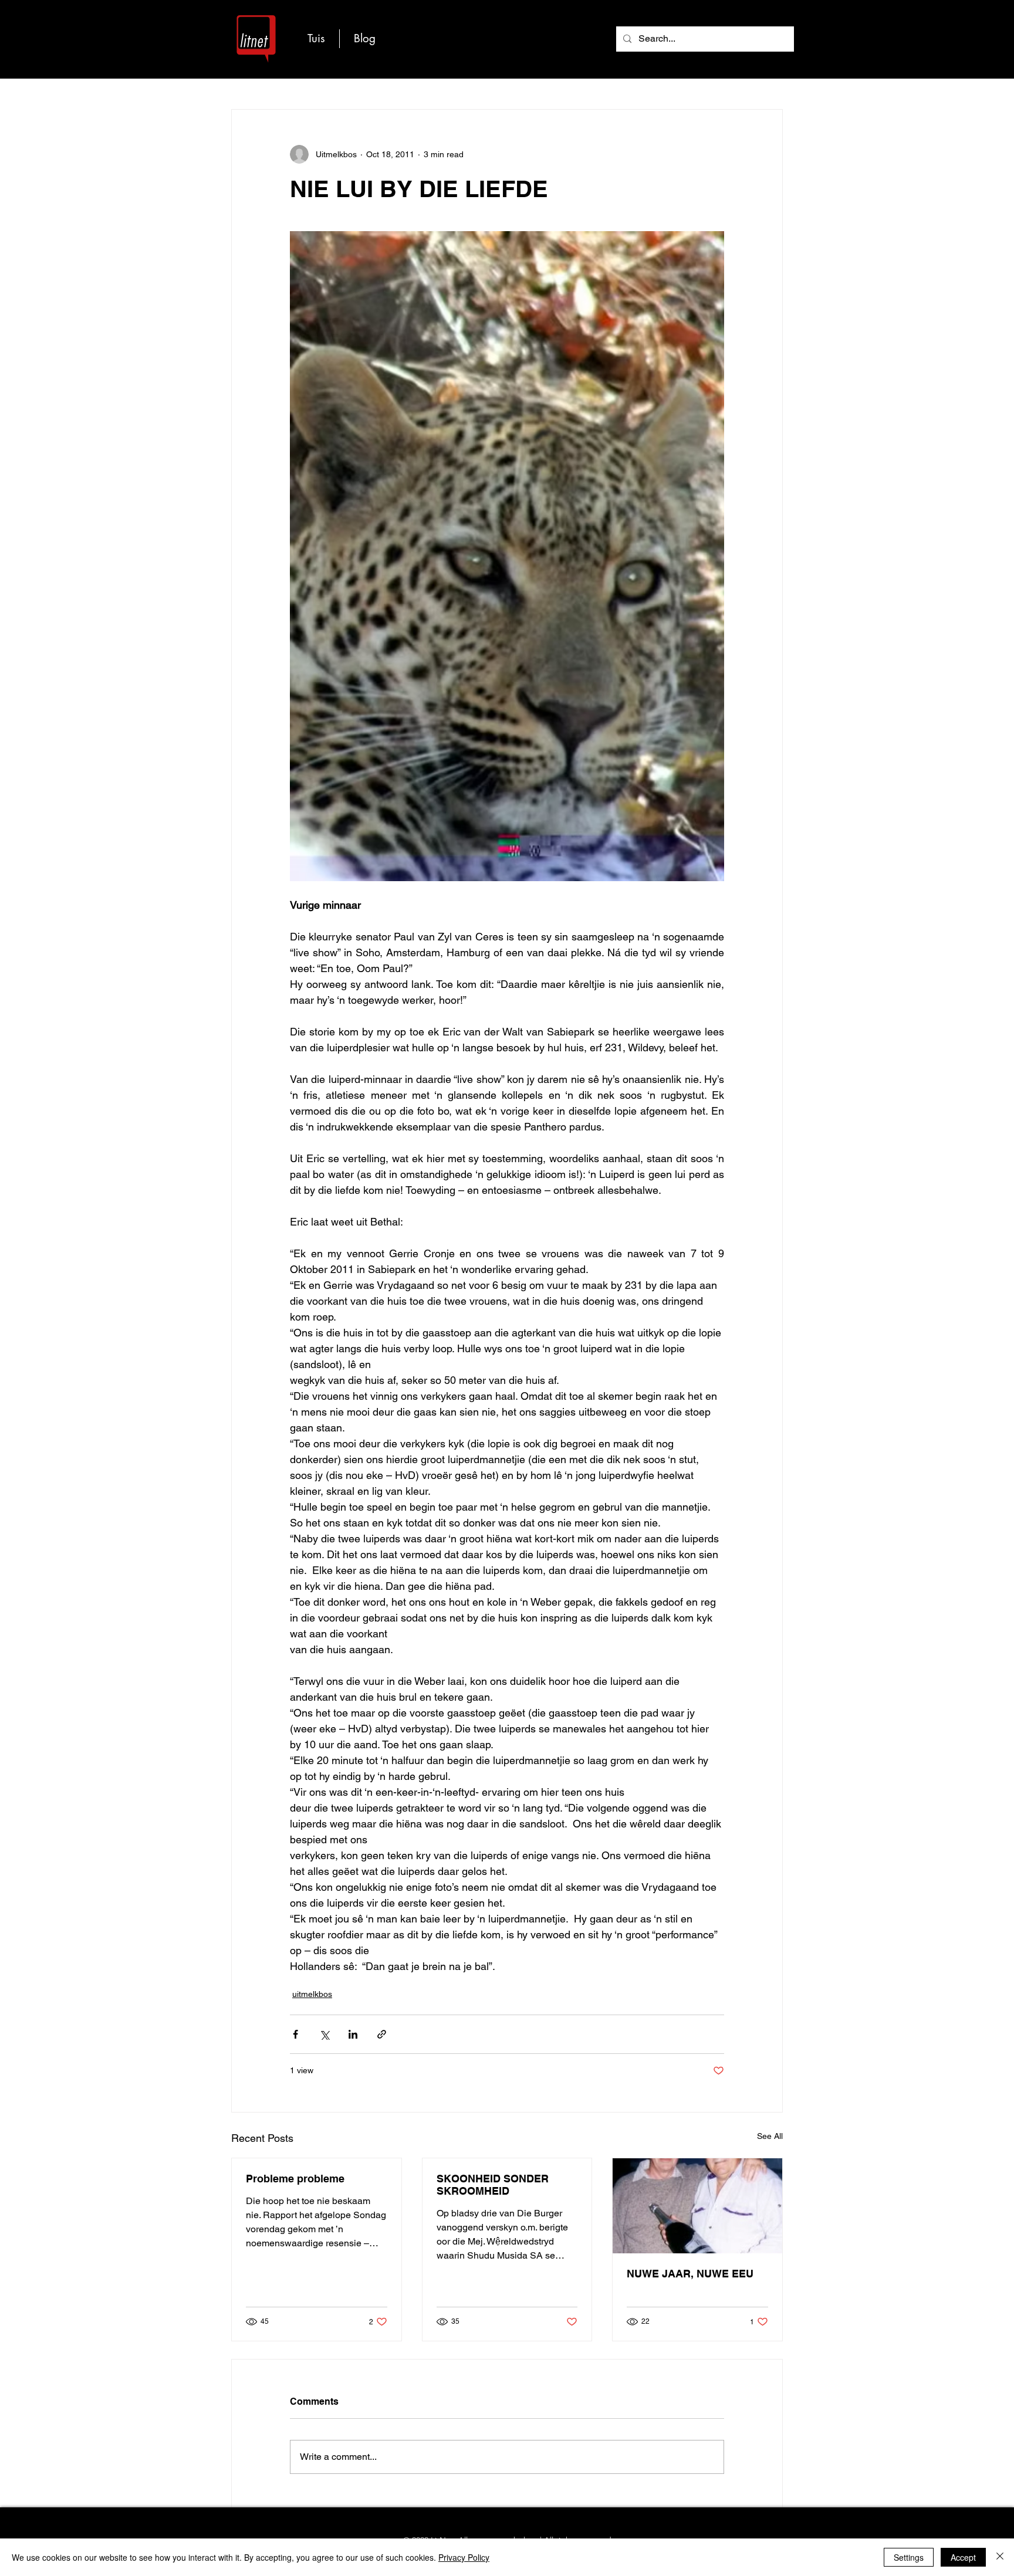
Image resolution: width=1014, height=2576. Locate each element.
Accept (963, 2557)
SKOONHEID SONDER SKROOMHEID (493, 2185)
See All (770, 2136)
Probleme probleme (295, 2179)
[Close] (1000, 2557)
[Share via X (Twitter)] (324, 2034)
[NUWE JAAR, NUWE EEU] (697, 2206)
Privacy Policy (464, 2557)
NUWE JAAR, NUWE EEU (690, 2274)
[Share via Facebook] (295, 2034)
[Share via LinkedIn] (353, 2034)
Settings (909, 2557)
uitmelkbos (312, 1994)
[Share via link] (382, 2034)
